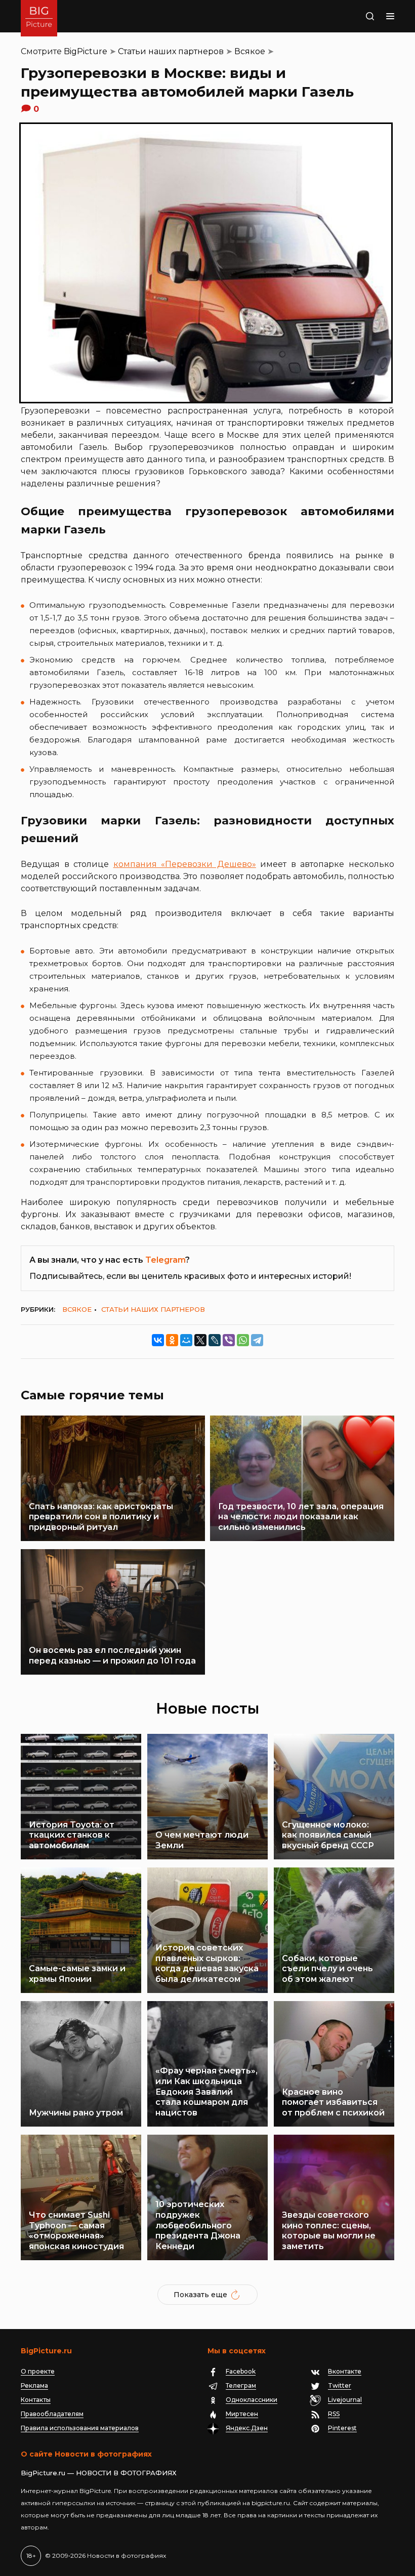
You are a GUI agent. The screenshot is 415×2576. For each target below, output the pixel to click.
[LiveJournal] (215, 1340)
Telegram (165, 1260)
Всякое (250, 51)
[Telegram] (257, 1340)
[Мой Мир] (186, 1340)
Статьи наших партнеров (171, 51)
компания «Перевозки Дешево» (185, 864)
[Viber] (229, 1340)
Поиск (358, 16)
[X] (200, 1340)
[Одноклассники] (172, 1340)
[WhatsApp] (243, 1340)
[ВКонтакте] (158, 1340)
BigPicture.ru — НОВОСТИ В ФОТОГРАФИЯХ (99, 2473)
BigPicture (86, 51)
